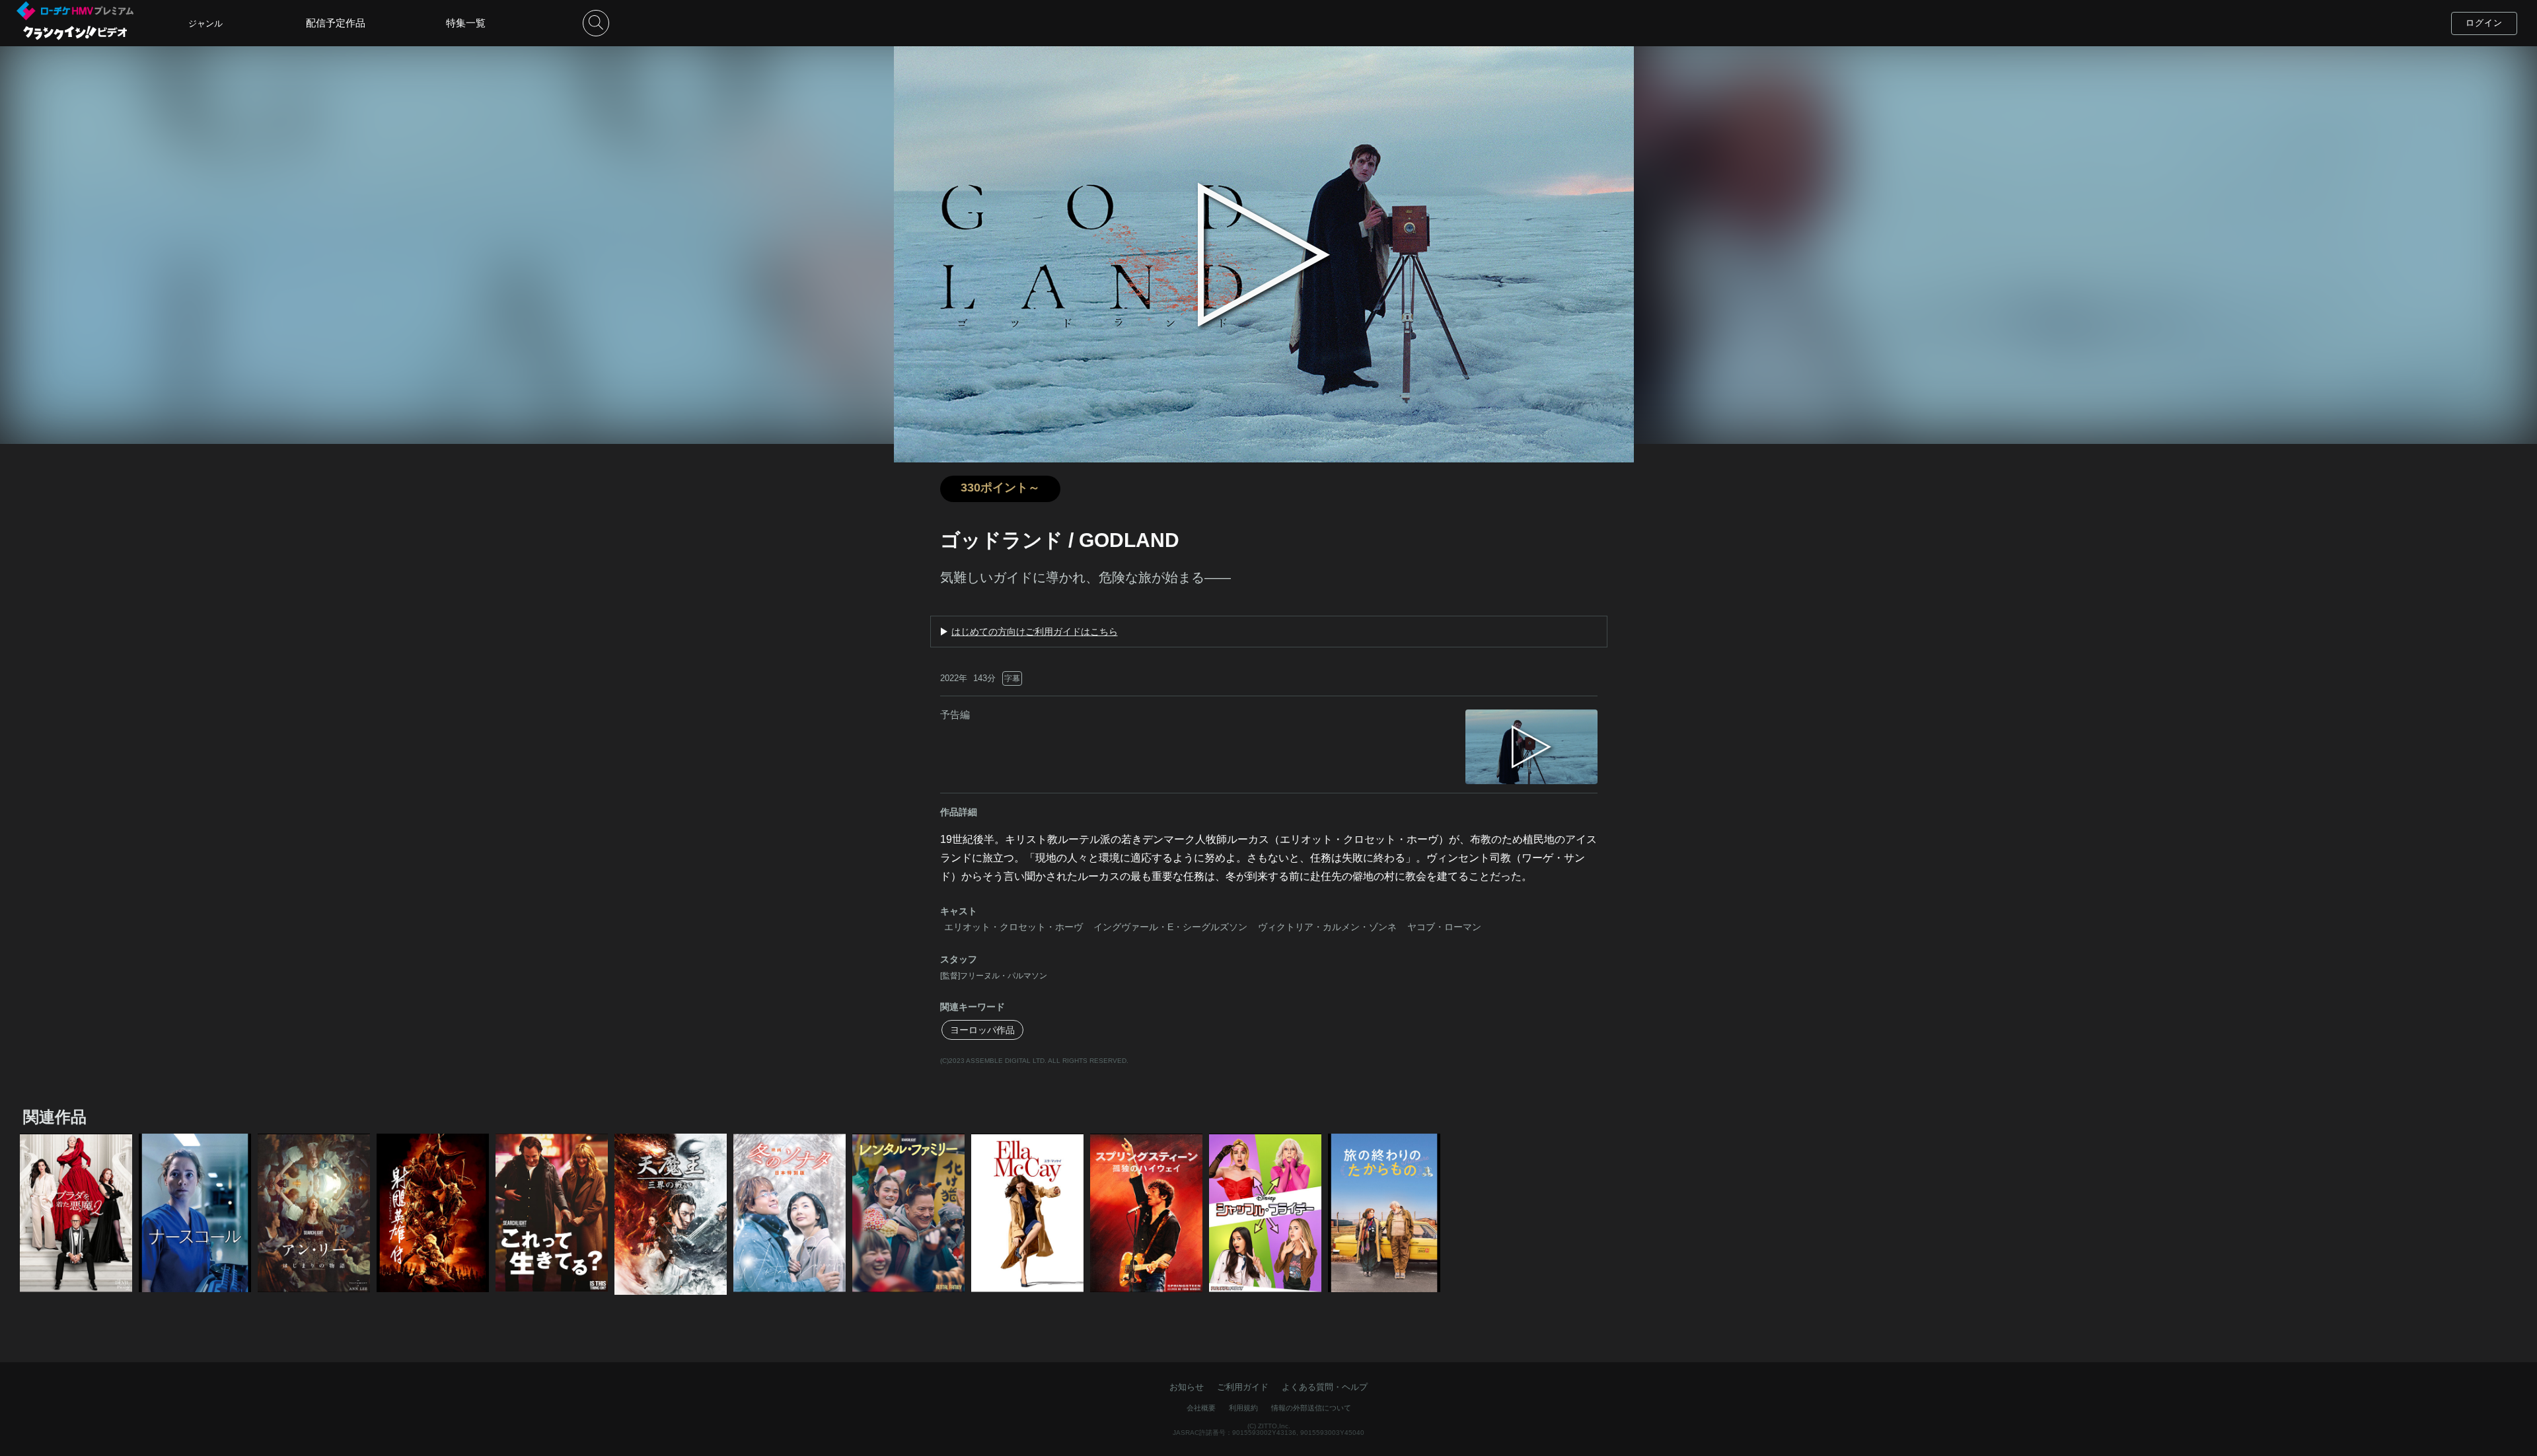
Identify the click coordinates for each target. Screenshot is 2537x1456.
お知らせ (1187, 1387)
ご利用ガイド (1243, 1387)
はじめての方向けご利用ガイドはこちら (1035, 632)
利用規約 (1243, 1408)
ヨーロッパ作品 (982, 1030)
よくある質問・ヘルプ (1325, 1387)
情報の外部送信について (1311, 1408)
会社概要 (1201, 1408)
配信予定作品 (336, 23)
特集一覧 (466, 23)
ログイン (2484, 23)
